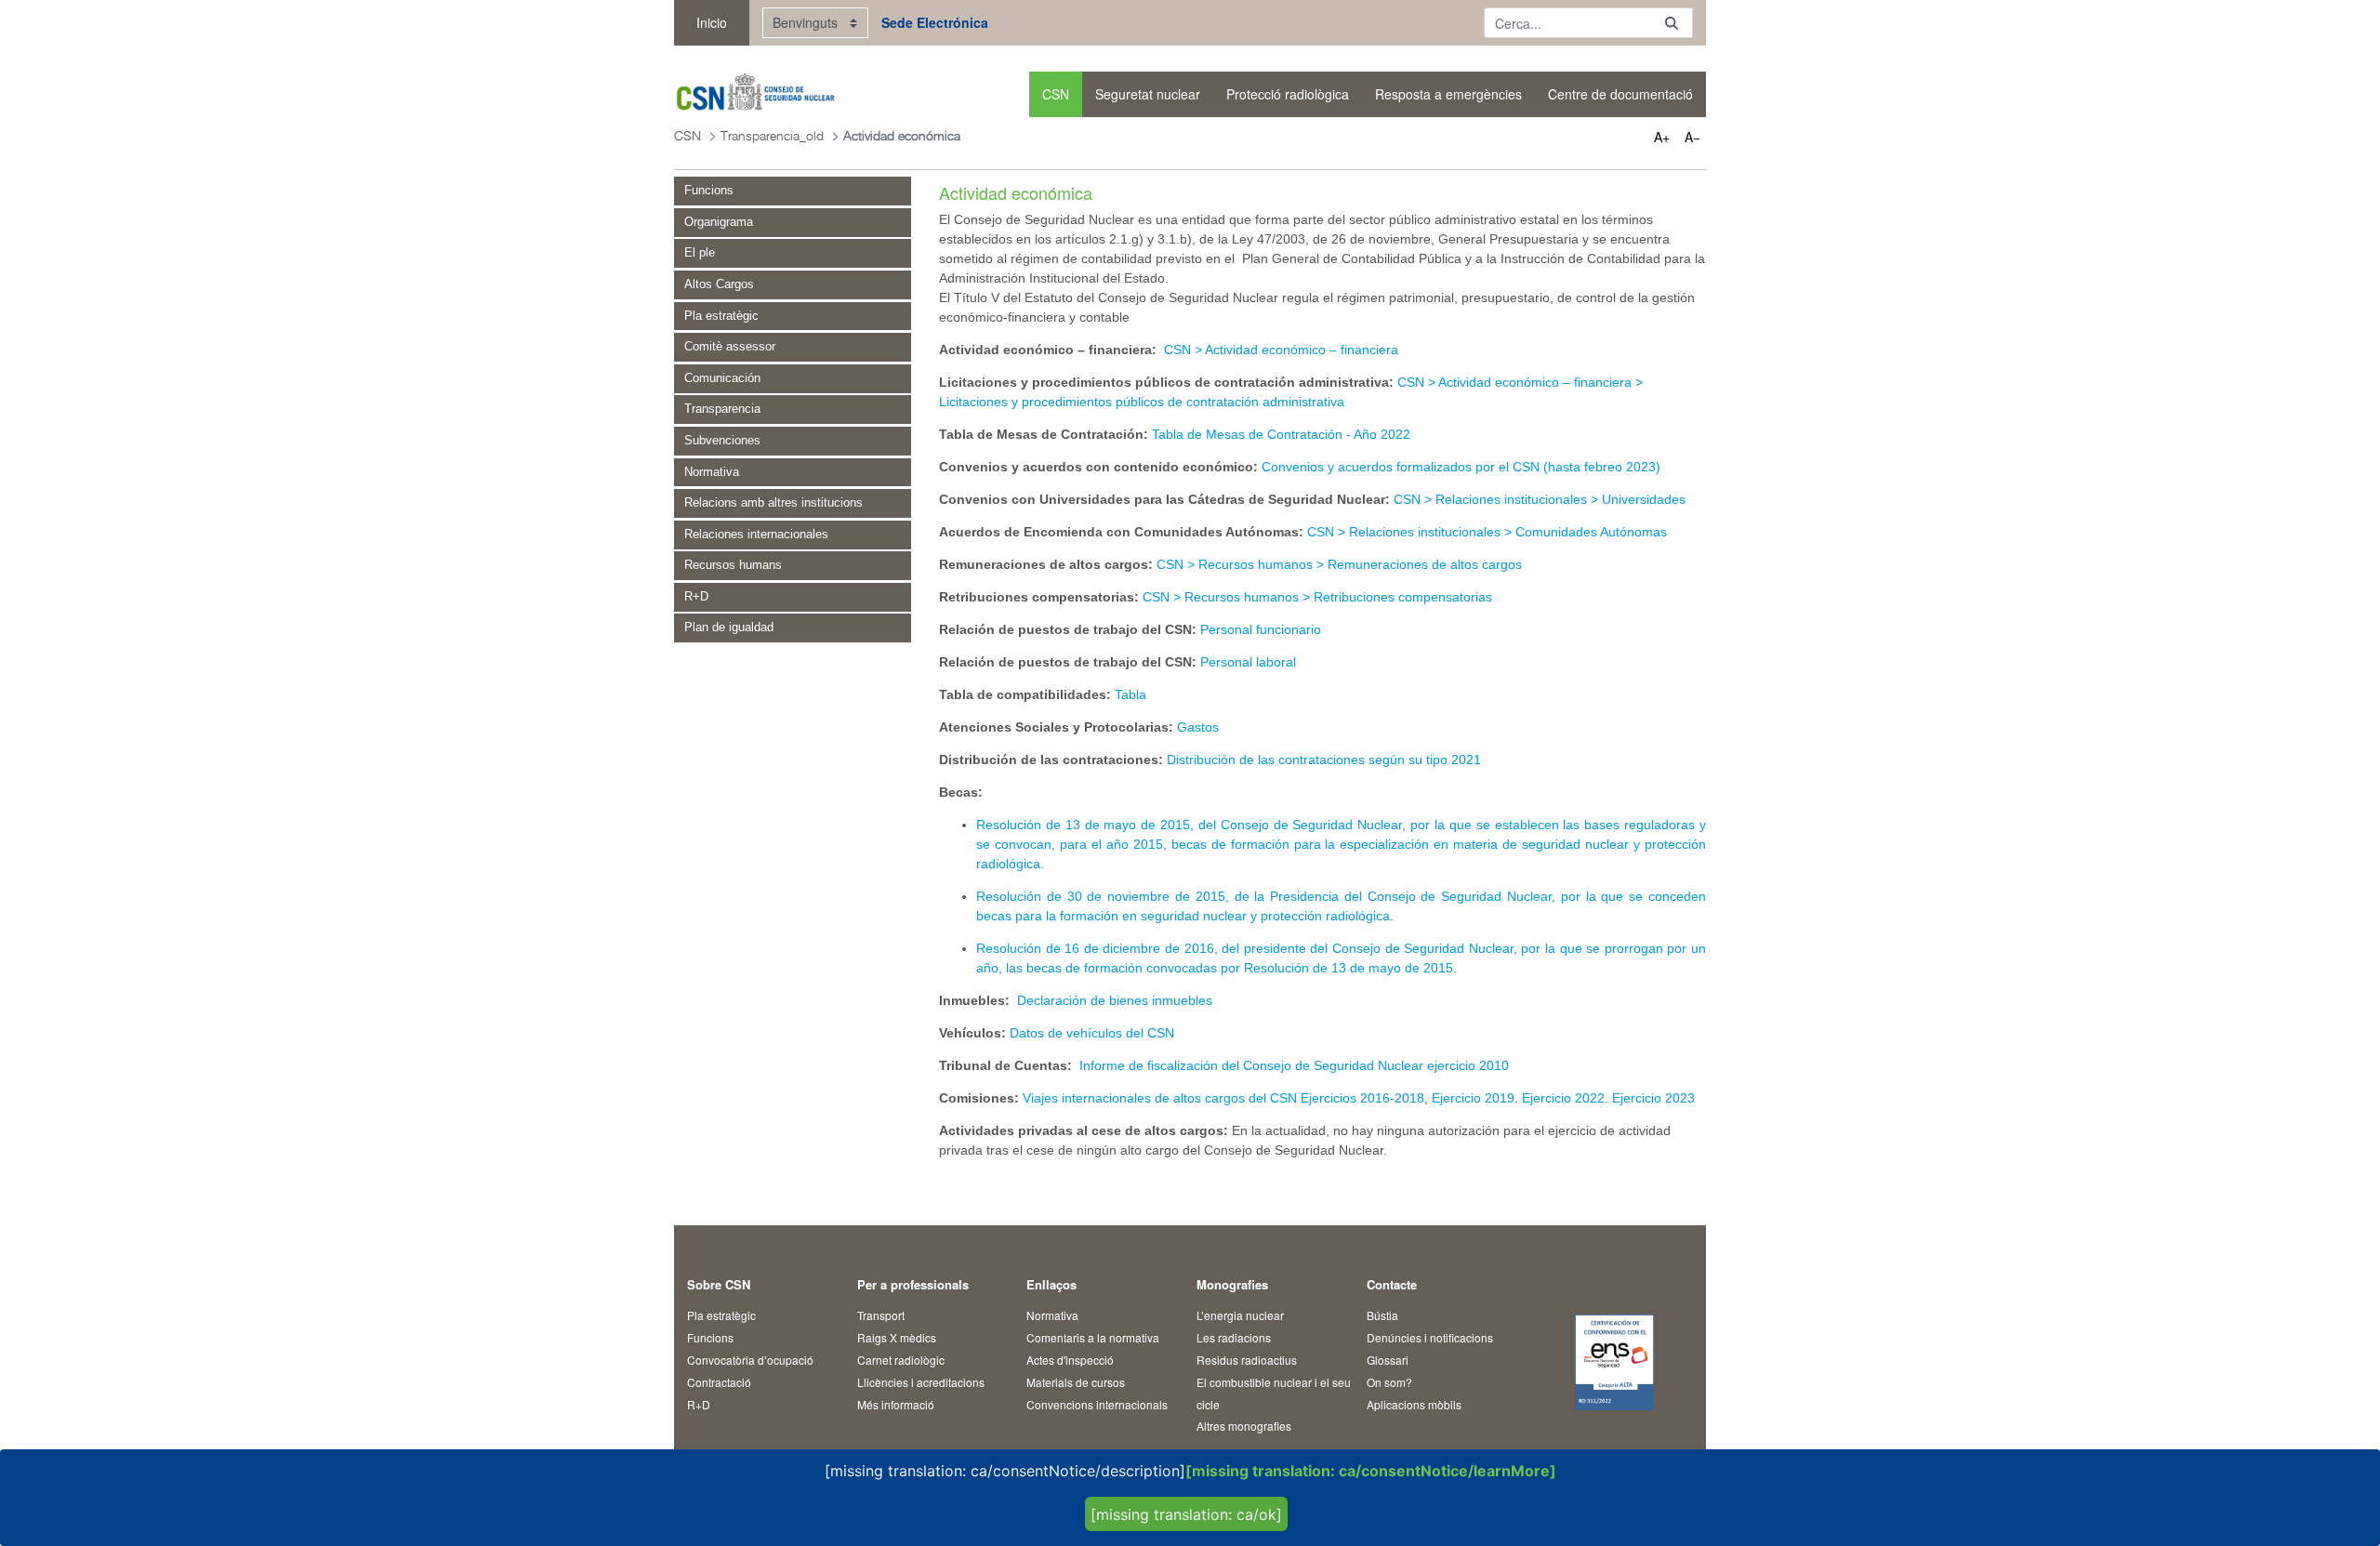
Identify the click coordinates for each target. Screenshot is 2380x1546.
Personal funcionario (1261, 629)
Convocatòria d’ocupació (750, 1360)
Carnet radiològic (901, 1360)
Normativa (1052, 1315)
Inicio (712, 22)
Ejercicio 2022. (1567, 1098)
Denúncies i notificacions (1430, 1337)
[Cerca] (1672, 23)
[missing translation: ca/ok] (1186, 1514)
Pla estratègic (721, 1315)
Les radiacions (1234, 1337)
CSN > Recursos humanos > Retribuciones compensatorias (1317, 597)
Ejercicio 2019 (1471, 1098)
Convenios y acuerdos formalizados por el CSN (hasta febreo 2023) (1463, 467)
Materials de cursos (1076, 1382)
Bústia (1382, 1315)
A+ (1662, 137)
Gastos (1200, 727)
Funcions (710, 1337)
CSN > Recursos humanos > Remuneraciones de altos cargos (1339, 564)
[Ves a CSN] (754, 94)
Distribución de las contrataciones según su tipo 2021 (1324, 760)
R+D (699, 1404)
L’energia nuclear (1240, 1315)
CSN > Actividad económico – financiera (1281, 350)
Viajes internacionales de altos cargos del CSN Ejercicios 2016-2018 (1223, 1098)
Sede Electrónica (935, 22)
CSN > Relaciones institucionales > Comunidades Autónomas (1487, 532)
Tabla (1130, 694)
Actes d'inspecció (1070, 1360)
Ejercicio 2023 (1653, 1098)
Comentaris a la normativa (1093, 1337)
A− (1692, 137)
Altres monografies (1244, 1426)
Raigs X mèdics (897, 1337)
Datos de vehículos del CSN (1092, 1033)
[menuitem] (1056, 94)
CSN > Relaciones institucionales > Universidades (1540, 499)
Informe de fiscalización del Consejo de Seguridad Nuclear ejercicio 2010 (1294, 1065)
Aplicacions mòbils (1414, 1404)
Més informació (896, 1404)
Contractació (719, 1382)
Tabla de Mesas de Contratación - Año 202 (1277, 434)
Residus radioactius (1247, 1360)
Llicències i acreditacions (921, 1382)
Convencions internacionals (1097, 1404)
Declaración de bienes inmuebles (1115, 1000)
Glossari (1388, 1360)
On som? (1389, 1382)
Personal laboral (1248, 662)
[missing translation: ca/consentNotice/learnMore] (1371, 1471)
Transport (881, 1315)
